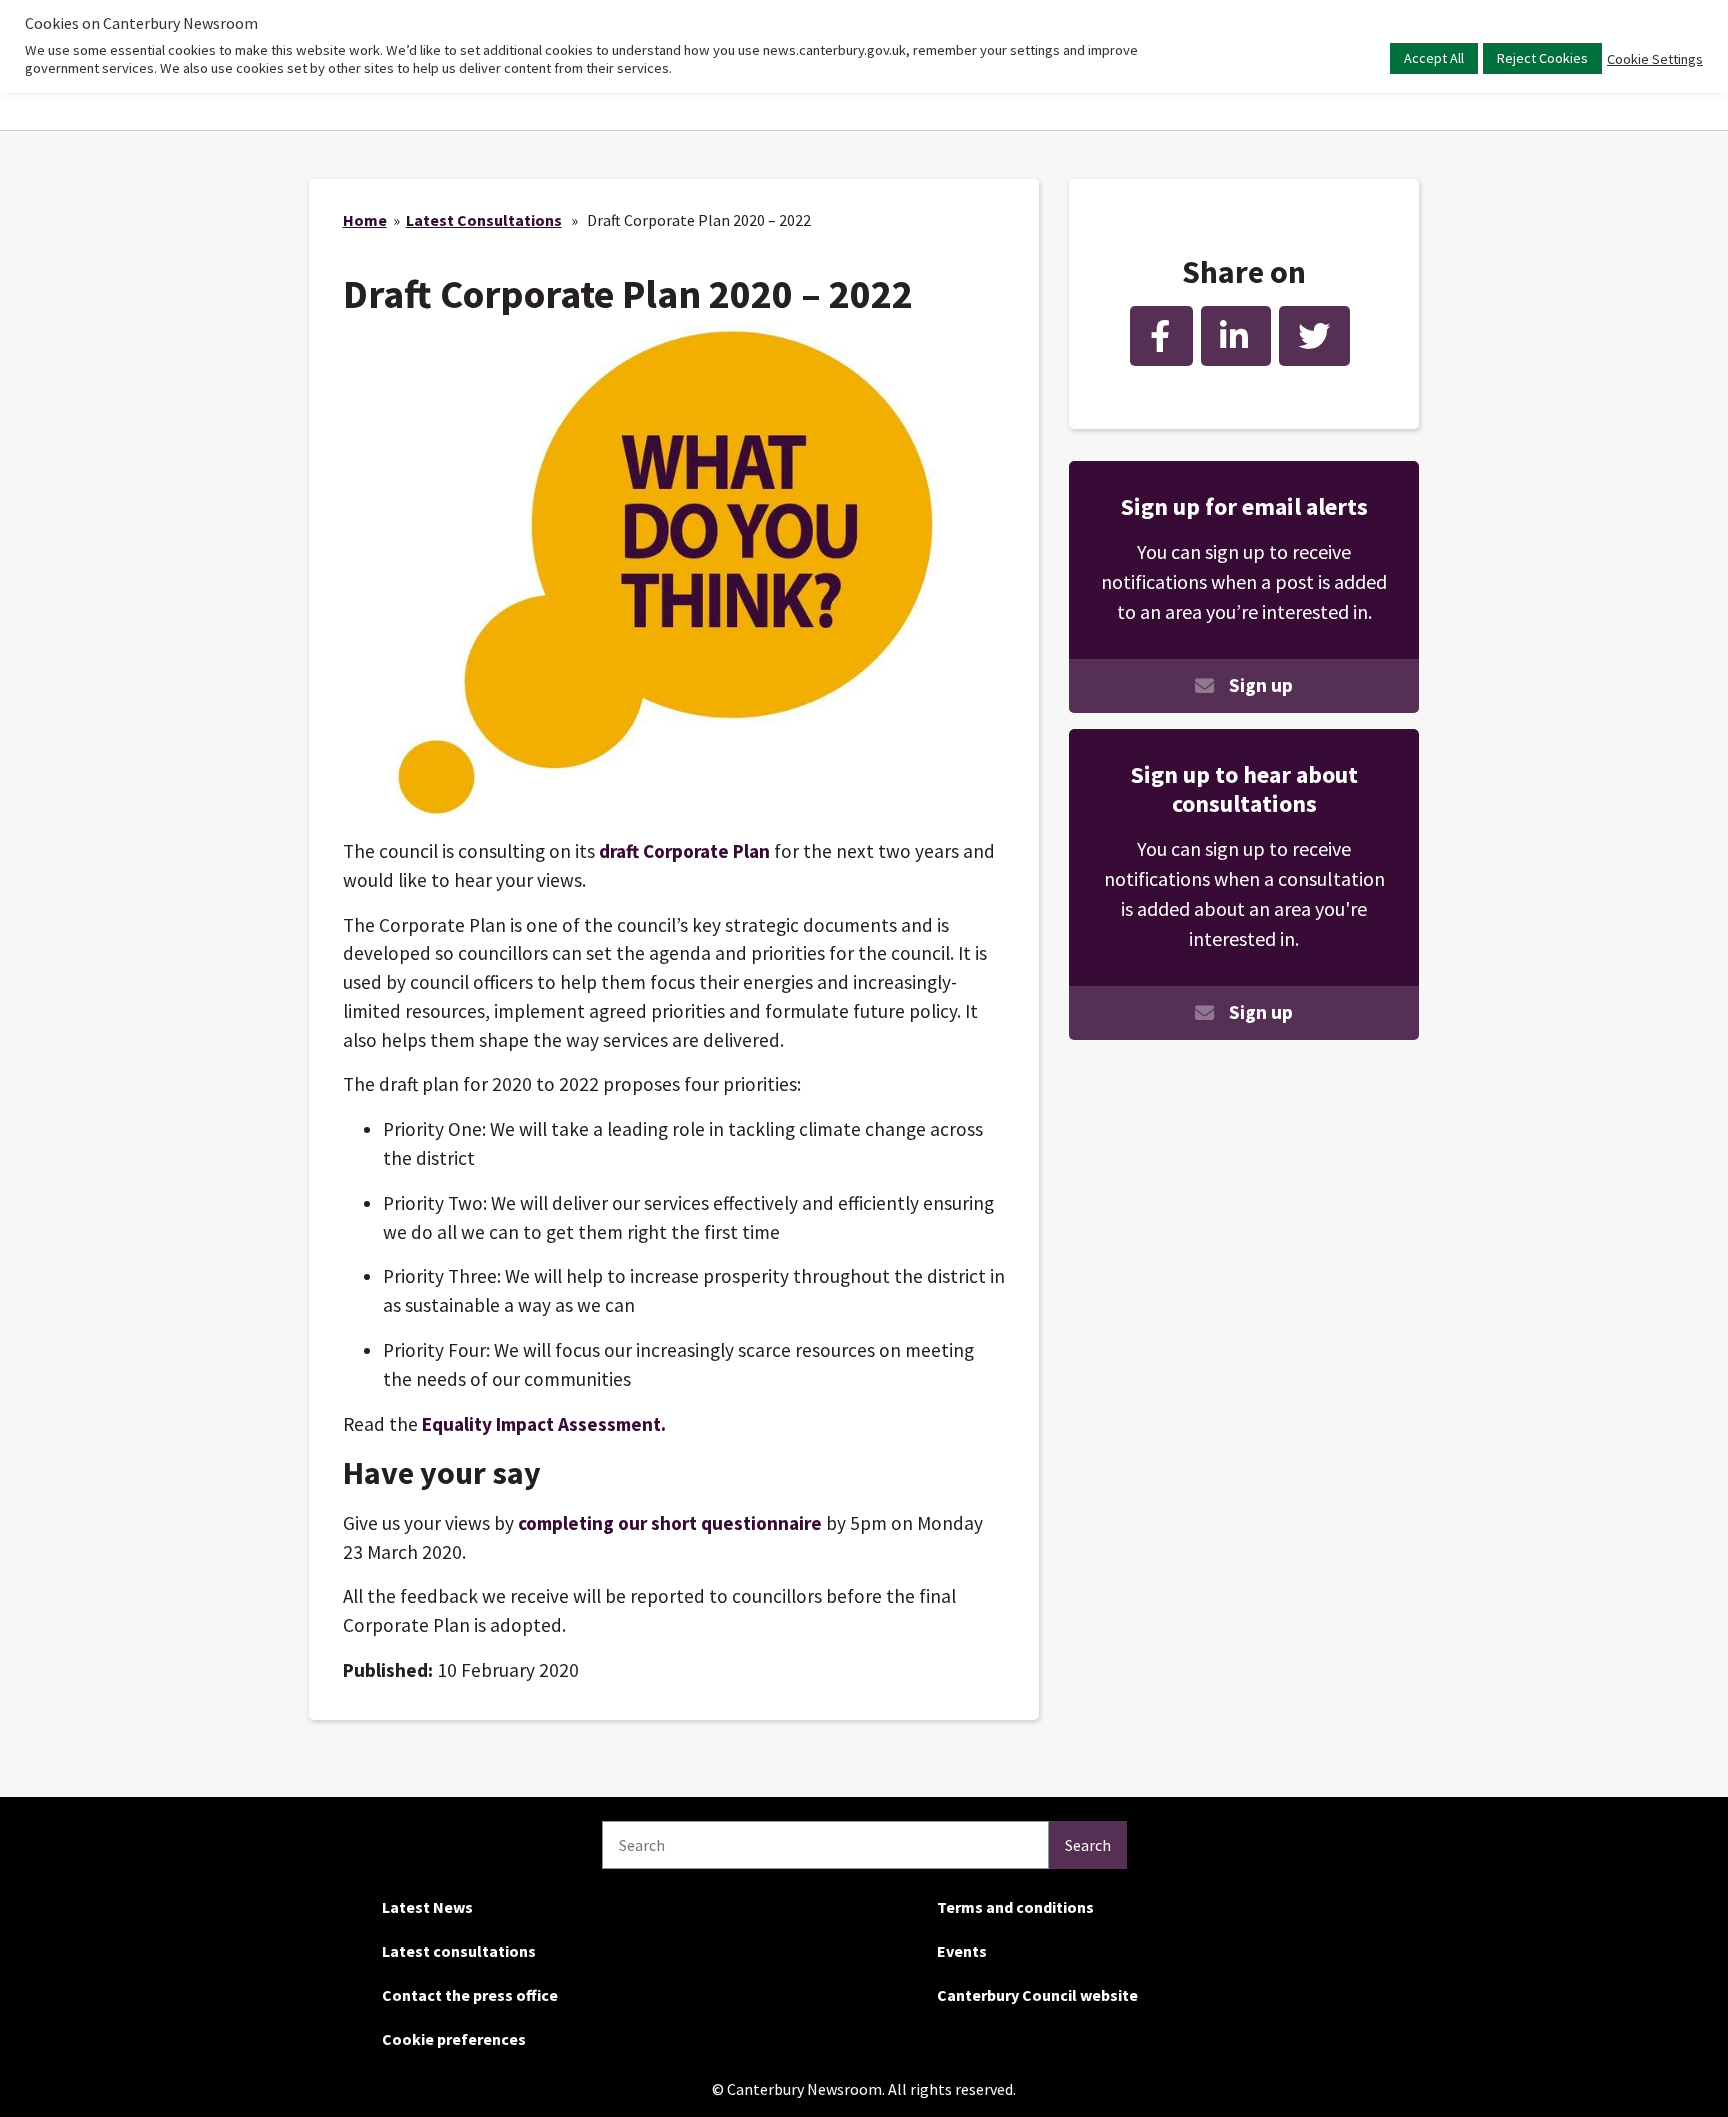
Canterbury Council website (1037, 1995)
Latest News (427, 1907)
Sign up (1261, 685)
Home (365, 220)
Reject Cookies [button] (1542, 58)
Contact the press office (470, 1995)
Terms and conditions (1015, 1907)
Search (1088, 1845)
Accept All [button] (1434, 58)
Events (962, 1951)
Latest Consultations (484, 220)
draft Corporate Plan (686, 851)
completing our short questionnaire (672, 1523)
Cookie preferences (454, 2039)
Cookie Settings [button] (1655, 59)
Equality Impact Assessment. (544, 1424)
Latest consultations (459, 1951)
